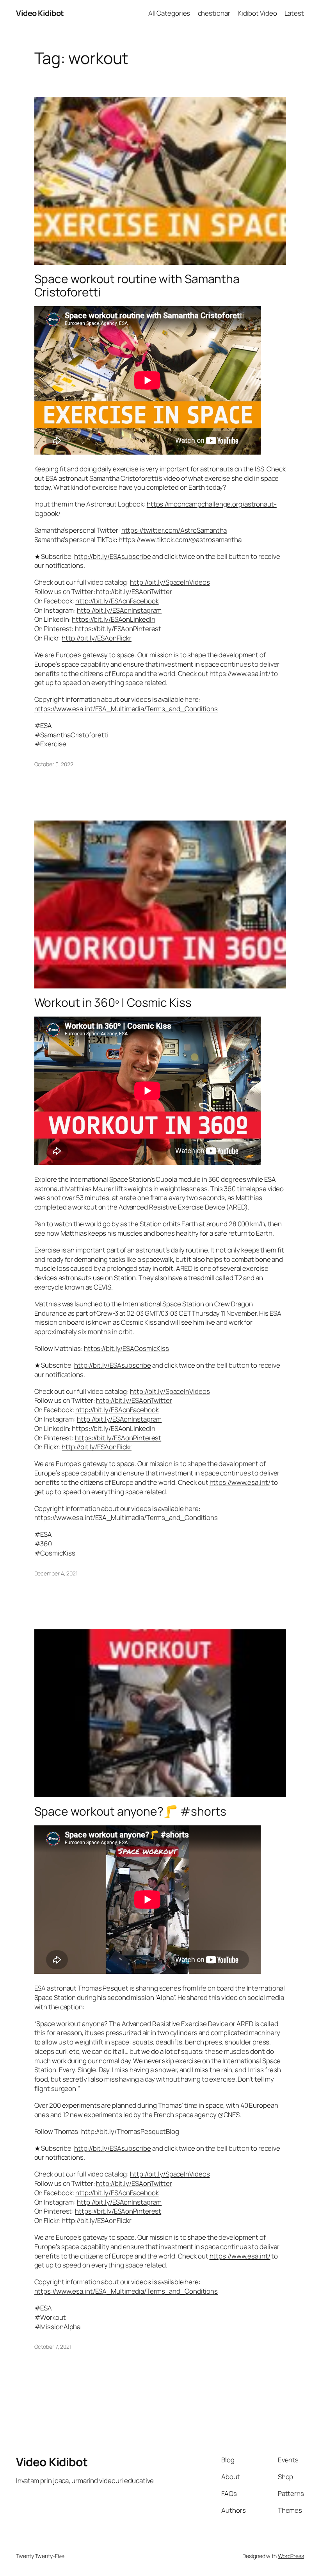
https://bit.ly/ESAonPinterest (118, 629)
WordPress (291, 2556)
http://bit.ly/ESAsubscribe (112, 556)
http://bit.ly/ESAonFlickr (97, 638)
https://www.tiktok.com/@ (157, 540)
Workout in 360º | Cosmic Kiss (113, 1003)
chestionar (214, 13)
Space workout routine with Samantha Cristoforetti (137, 285)
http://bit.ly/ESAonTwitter (134, 591)
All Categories (169, 13)
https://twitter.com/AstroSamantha (174, 530)
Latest (294, 13)
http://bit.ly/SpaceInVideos (170, 582)
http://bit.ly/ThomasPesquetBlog (130, 2131)
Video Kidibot (40, 13)
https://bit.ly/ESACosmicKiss (126, 1348)
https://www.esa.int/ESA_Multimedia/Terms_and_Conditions (126, 709)
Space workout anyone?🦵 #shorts (130, 1811)
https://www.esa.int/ (240, 673)
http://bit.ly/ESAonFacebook (117, 601)
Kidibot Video (257, 13)
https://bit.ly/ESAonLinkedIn (113, 619)
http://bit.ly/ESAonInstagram (119, 610)
